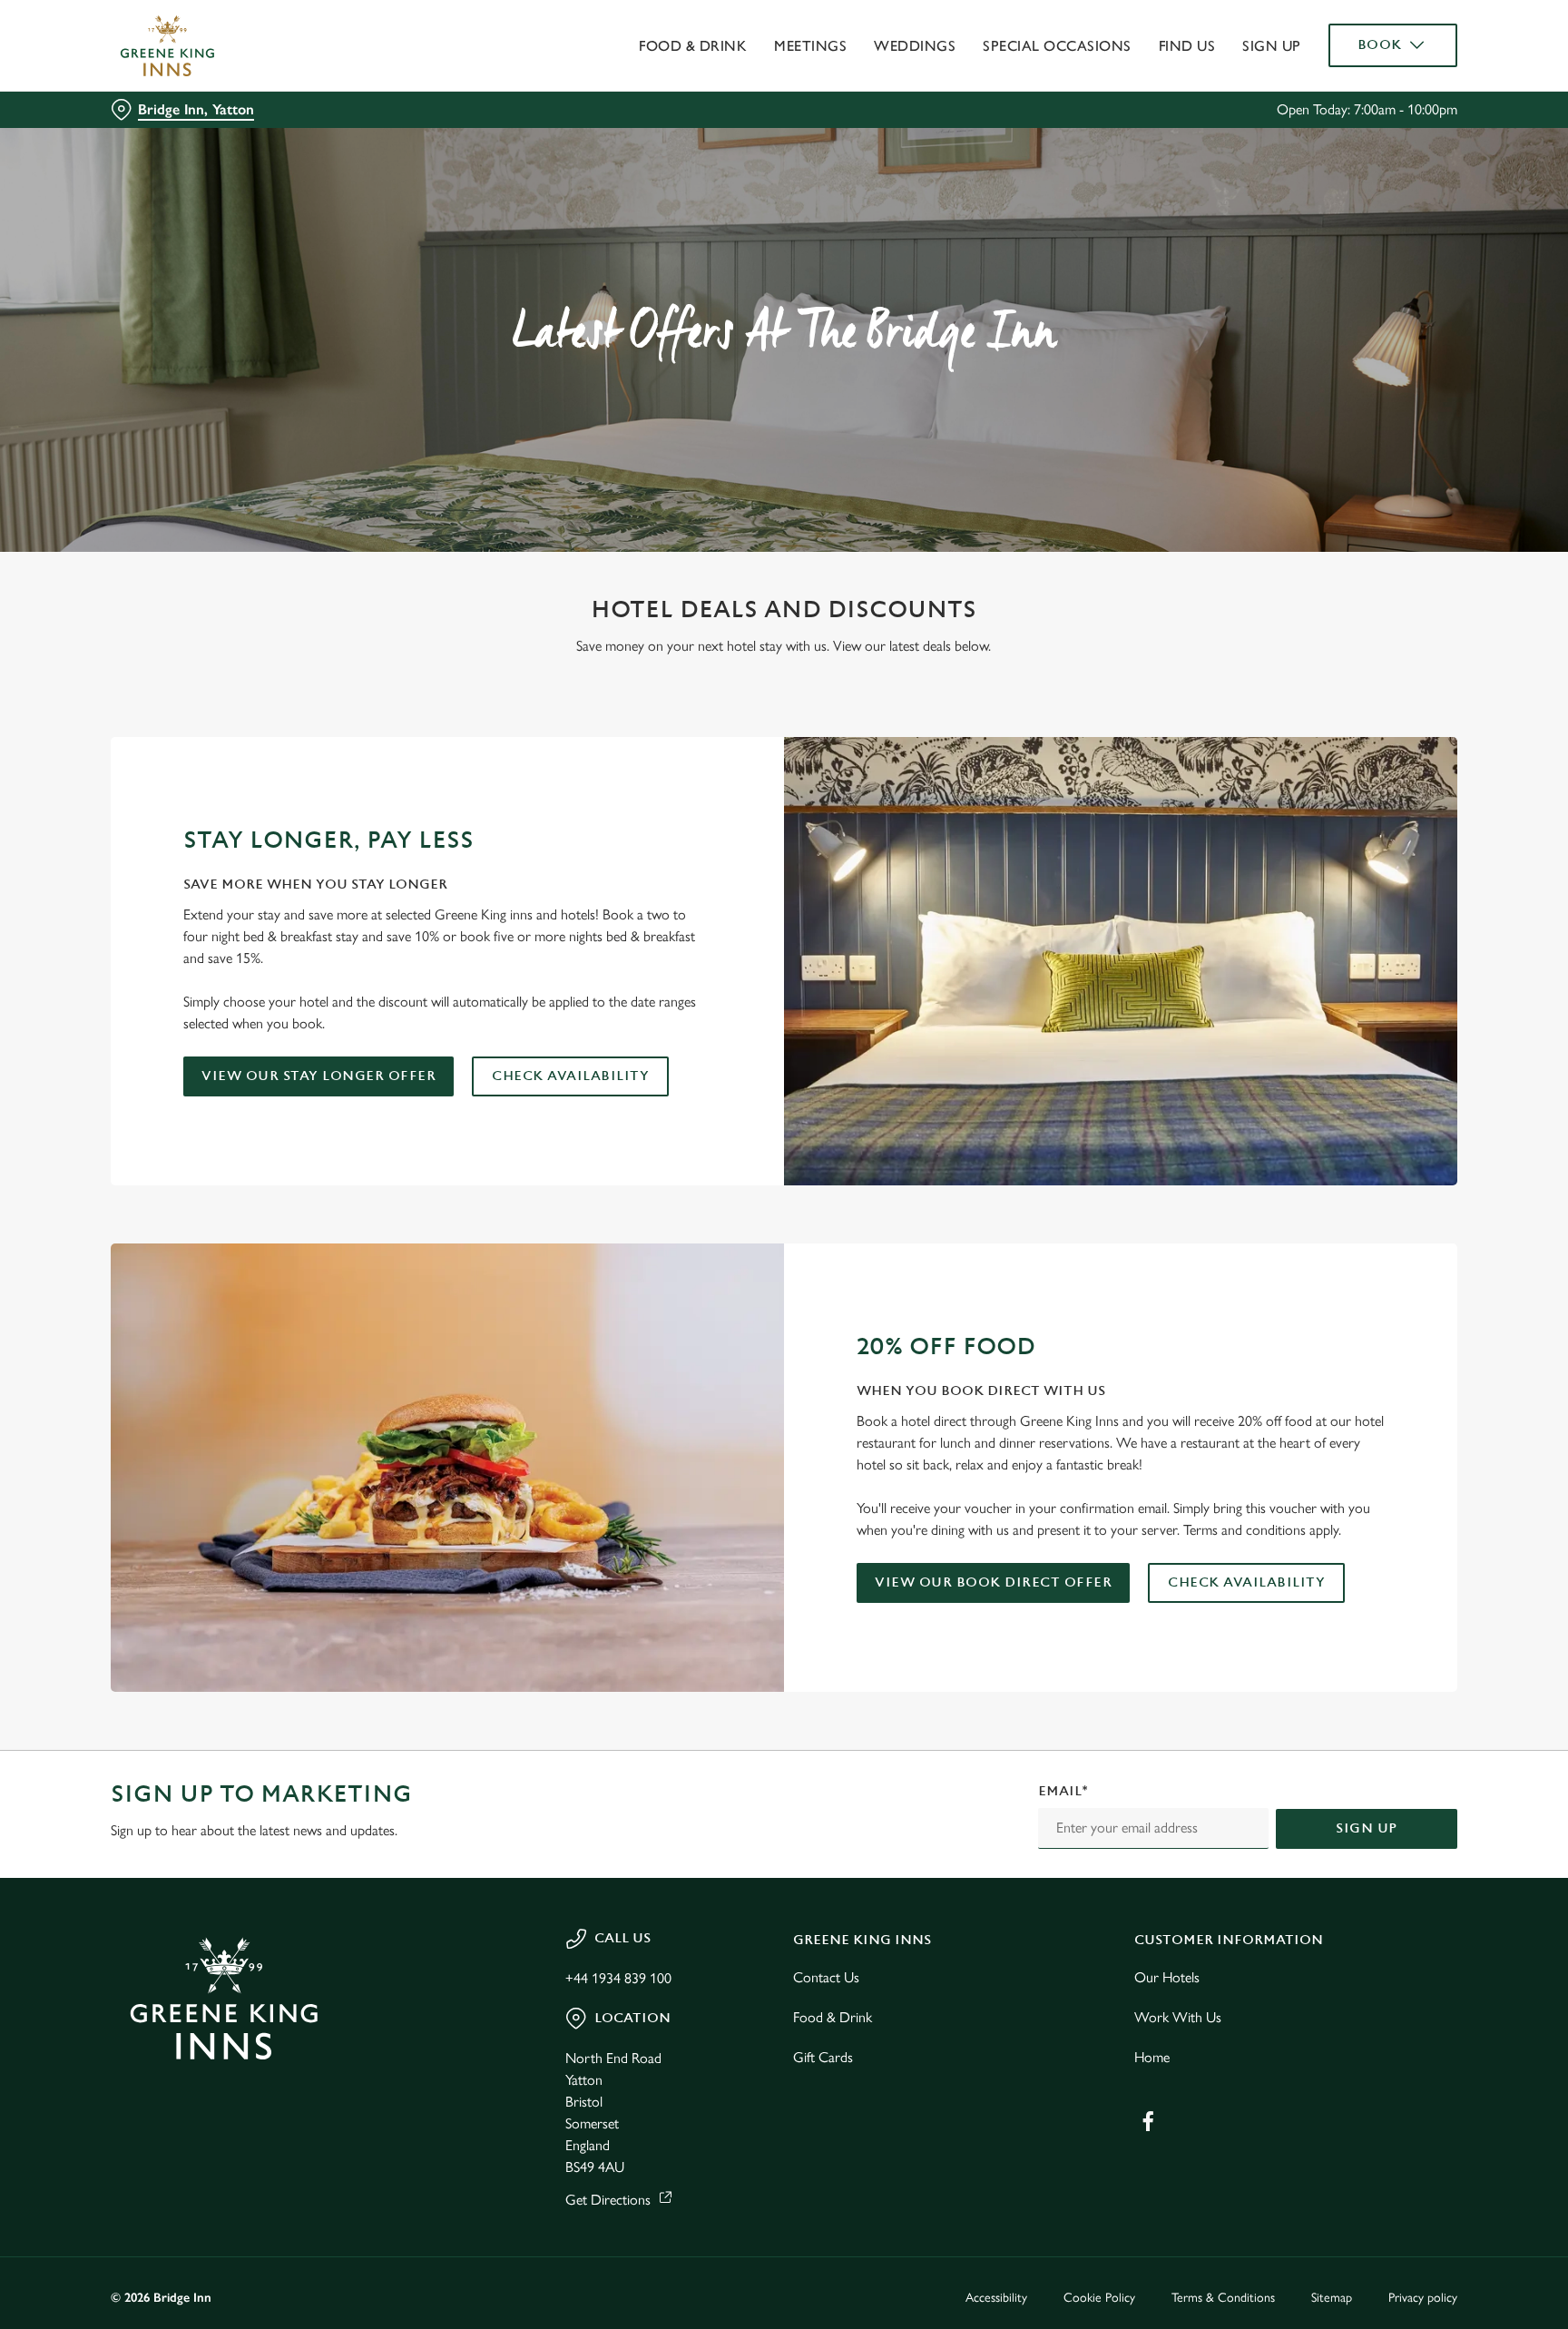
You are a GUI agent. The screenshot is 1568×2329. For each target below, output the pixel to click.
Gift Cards (823, 2057)
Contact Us (826, 1977)
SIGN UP (1367, 1828)
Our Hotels (1167, 1977)
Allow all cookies (1380, 48)
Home (1152, 2057)
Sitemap (1332, 2298)
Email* (1063, 1791)
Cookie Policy (1099, 2298)
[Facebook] (1148, 2121)
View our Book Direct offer (993, 1582)
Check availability (570, 1076)
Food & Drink (833, 2017)
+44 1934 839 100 (618, 1978)
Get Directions (608, 2200)
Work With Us (1178, 2017)
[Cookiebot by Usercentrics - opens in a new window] (154, 169)
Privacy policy (1423, 2298)
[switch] (558, 168)
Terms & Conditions (1223, 2298)
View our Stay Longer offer (318, 1076)
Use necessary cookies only (1380, 108)
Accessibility (996, 2298)
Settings (967, 168)
